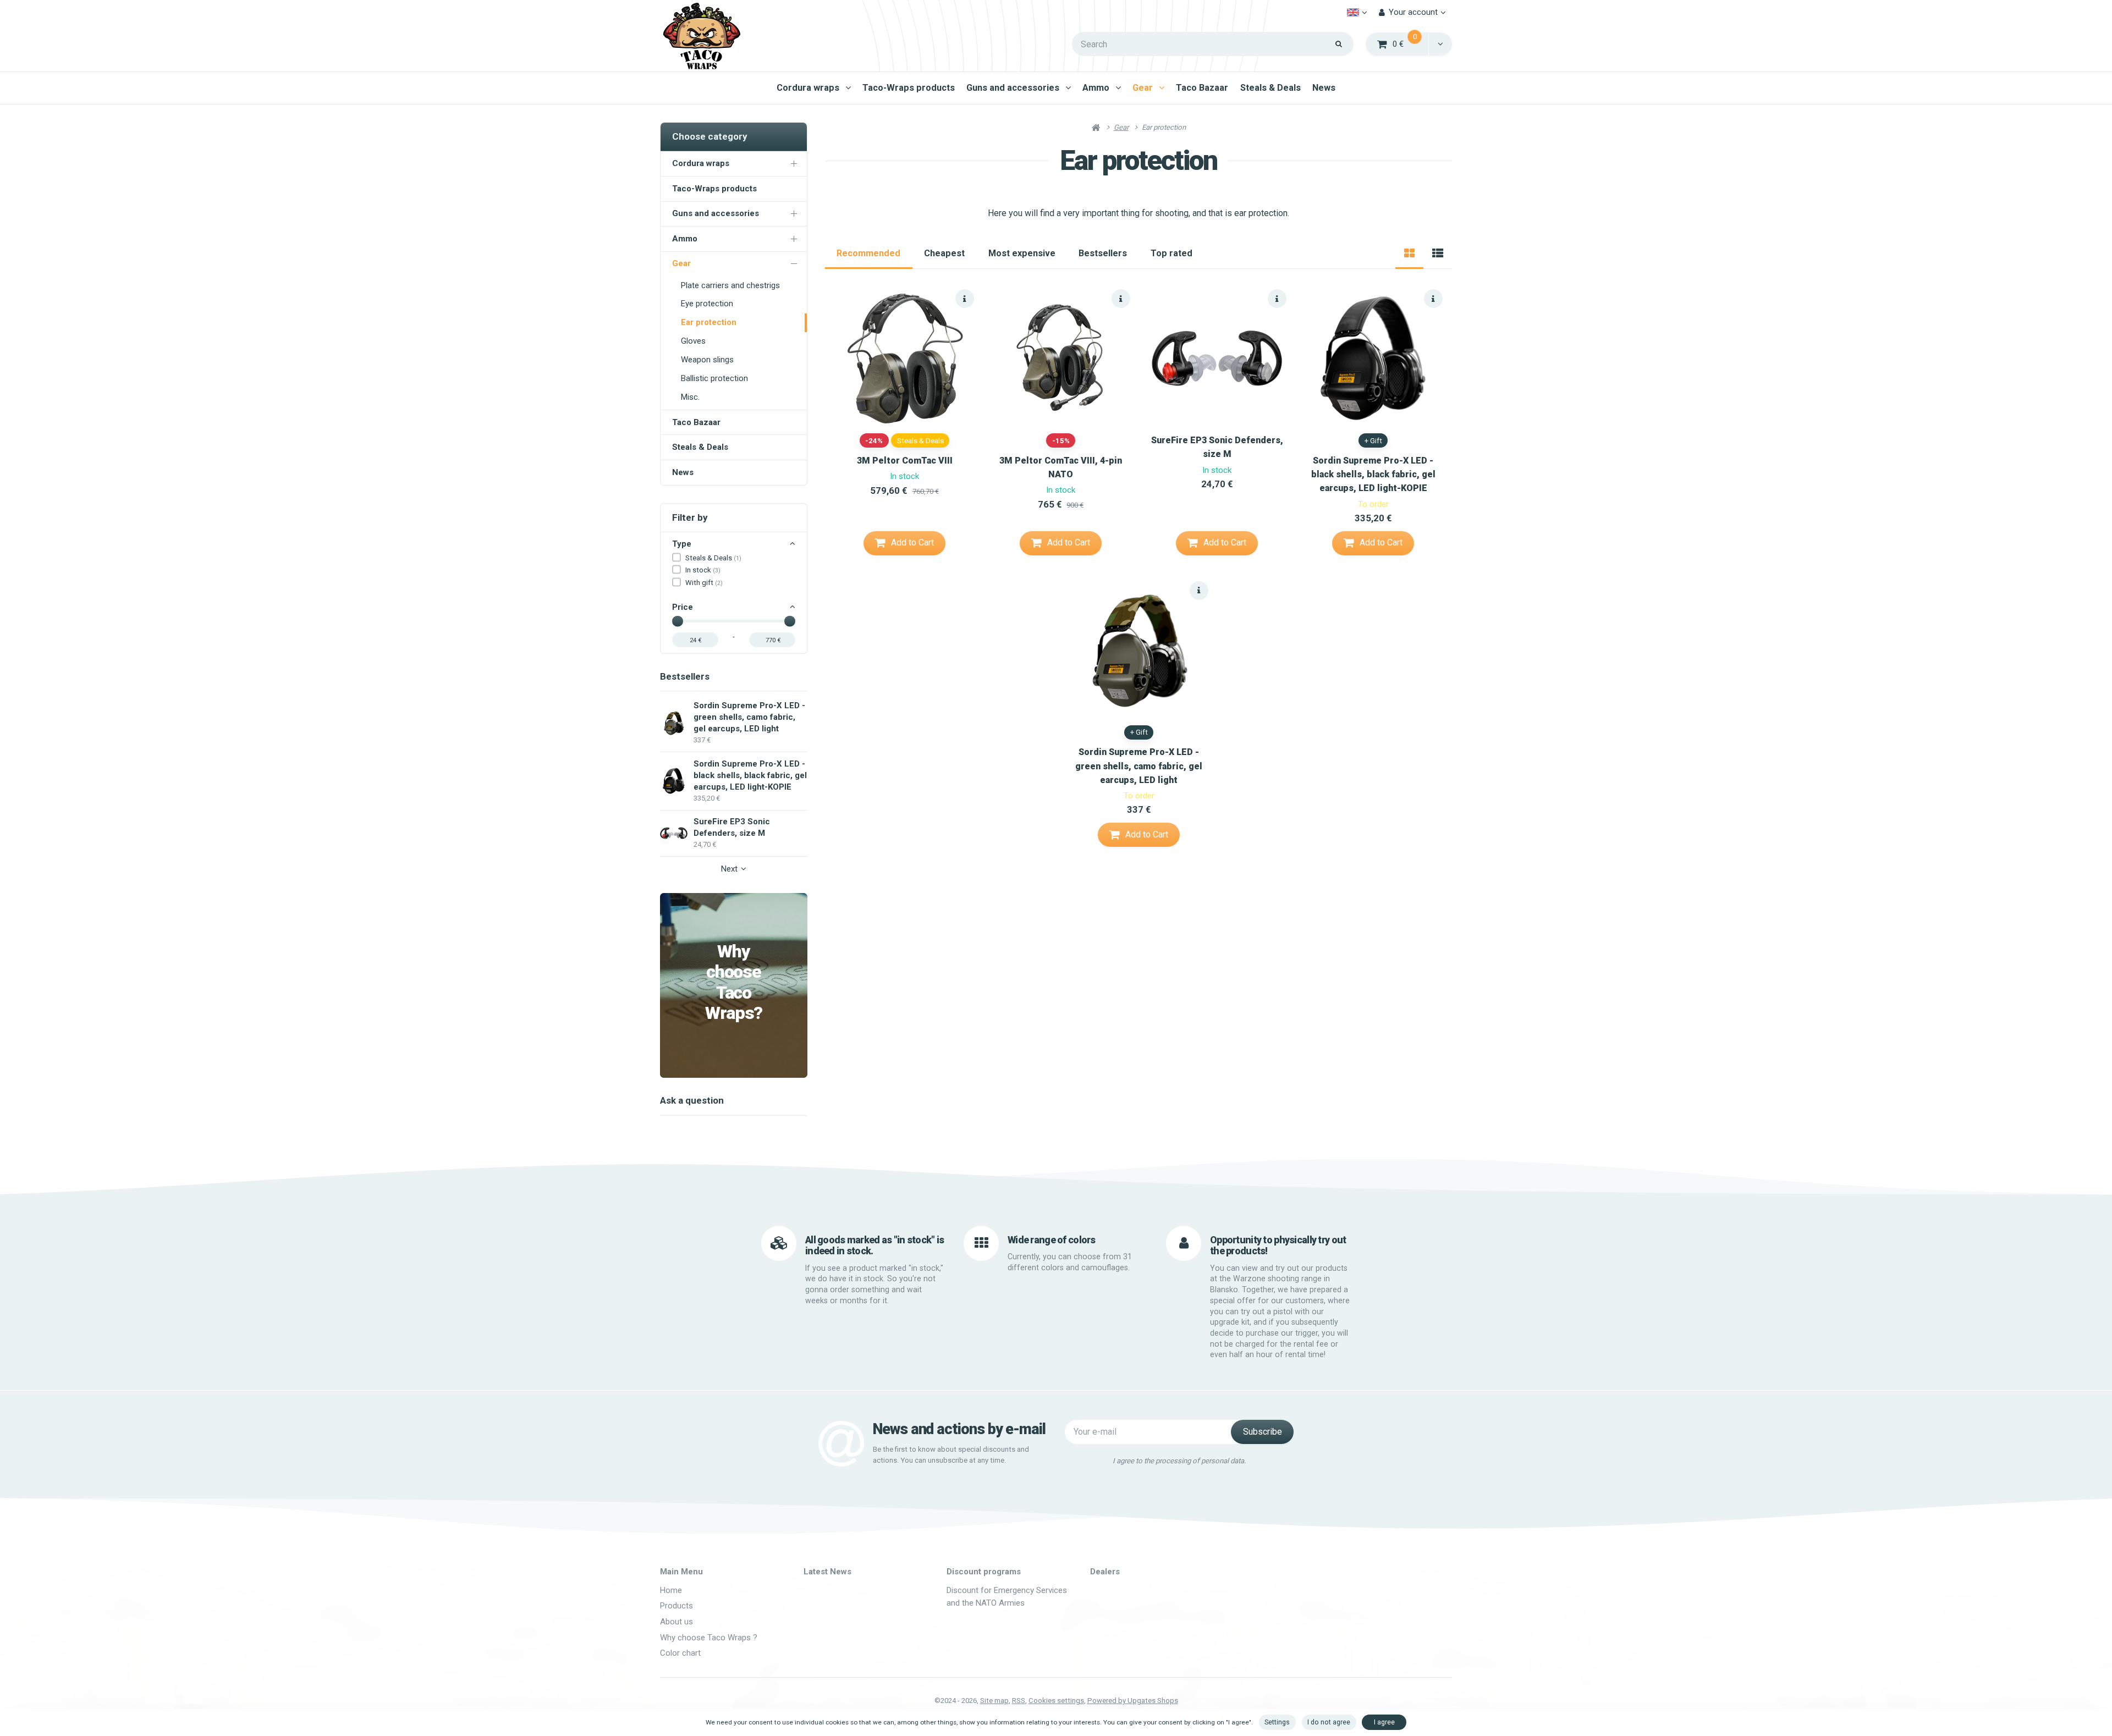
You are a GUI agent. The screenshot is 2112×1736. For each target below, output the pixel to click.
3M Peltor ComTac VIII (905, 461)
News (1324, 88)
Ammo (1096, 88)
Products (676, 1606)
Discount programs (984, 1572)
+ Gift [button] (1373, 441)
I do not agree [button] (1329, 1722)
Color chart (680, 1653)
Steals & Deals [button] (920, 441)
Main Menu (681, 1572)
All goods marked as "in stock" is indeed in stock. (875, 1245)
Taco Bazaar (1202, 88)
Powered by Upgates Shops (1133, 1701)
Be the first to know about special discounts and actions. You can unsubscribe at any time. (951, 1455)
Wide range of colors (1052, 1240)
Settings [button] (1277, 1722)
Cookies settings (1056, 1701)
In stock (703, 570)
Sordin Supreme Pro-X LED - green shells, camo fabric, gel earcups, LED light (1139, 766)
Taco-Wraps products (909, 88)
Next (729, 869)
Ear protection (709, 322)
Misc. (690, 397)
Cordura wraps (808, 88)
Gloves (693, 341)
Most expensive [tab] (1022, 253)
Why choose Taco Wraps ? (709, 1638)
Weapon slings (707, 360)
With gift (704, 583)
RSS (1019, 1701)
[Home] (702, 36)
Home (671, 1590)
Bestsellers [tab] (1103, 253)
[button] (1440, 44)
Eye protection (707, 304)
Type (682, 544)
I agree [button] (1384, 1722)
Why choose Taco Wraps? (734, 982)
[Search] (1339, 44)
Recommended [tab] (868, 253)
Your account (1413, 12)
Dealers (1105, 1572)
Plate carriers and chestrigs (730, 285)
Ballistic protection (714, 378)
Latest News (827, 1572)
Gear (1143, 88)
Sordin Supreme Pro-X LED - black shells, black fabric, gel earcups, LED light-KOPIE (1373, 474)
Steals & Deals (1270, 88)
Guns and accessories (1013, 88)
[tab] (1409, 253)
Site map (994, 1701)
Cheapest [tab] (944, 253)
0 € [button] (1411, 43)
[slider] (678, 621)
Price (683, 607)
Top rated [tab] (1171, 253)
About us (676, 1622)
